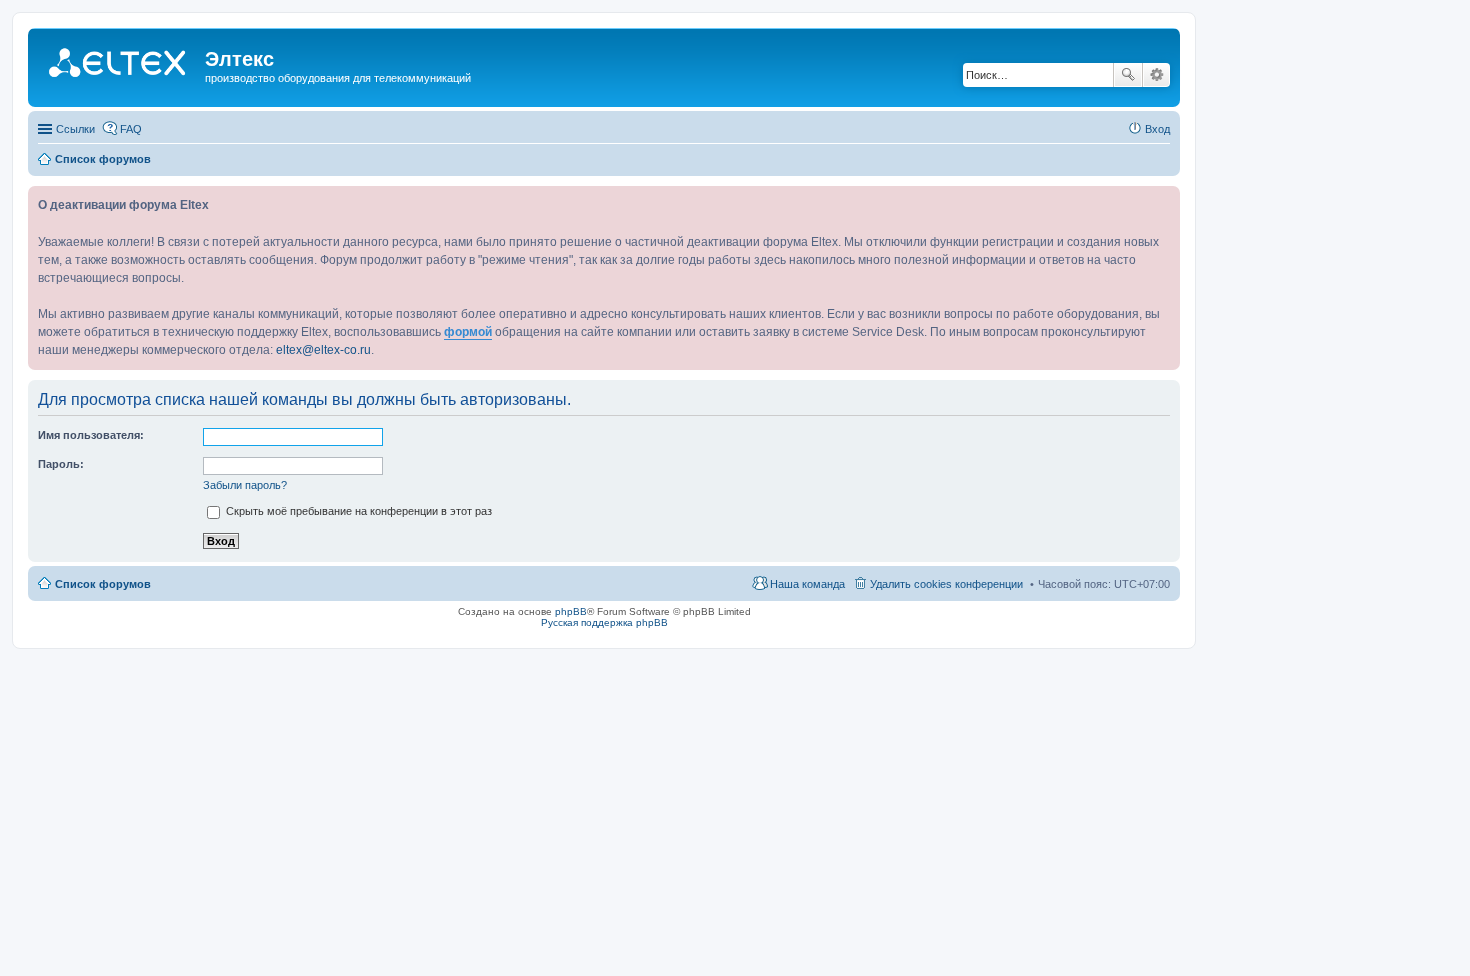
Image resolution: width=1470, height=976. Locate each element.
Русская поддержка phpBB (604, 622)
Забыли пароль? (245, 485)
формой (468, 332)
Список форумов (103, 584)
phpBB (571, 611)
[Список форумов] (119, 65)
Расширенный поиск (1156, 75)
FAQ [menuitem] (131, 129)
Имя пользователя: (91, 435)
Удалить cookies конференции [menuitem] (946, 584)
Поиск (1128, 75)
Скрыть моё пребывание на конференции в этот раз (357, 511)
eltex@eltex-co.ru (323, 350)
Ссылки (75, 129)
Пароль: (61, 464)
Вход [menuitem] (1157, 129)
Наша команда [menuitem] (807, 584)
